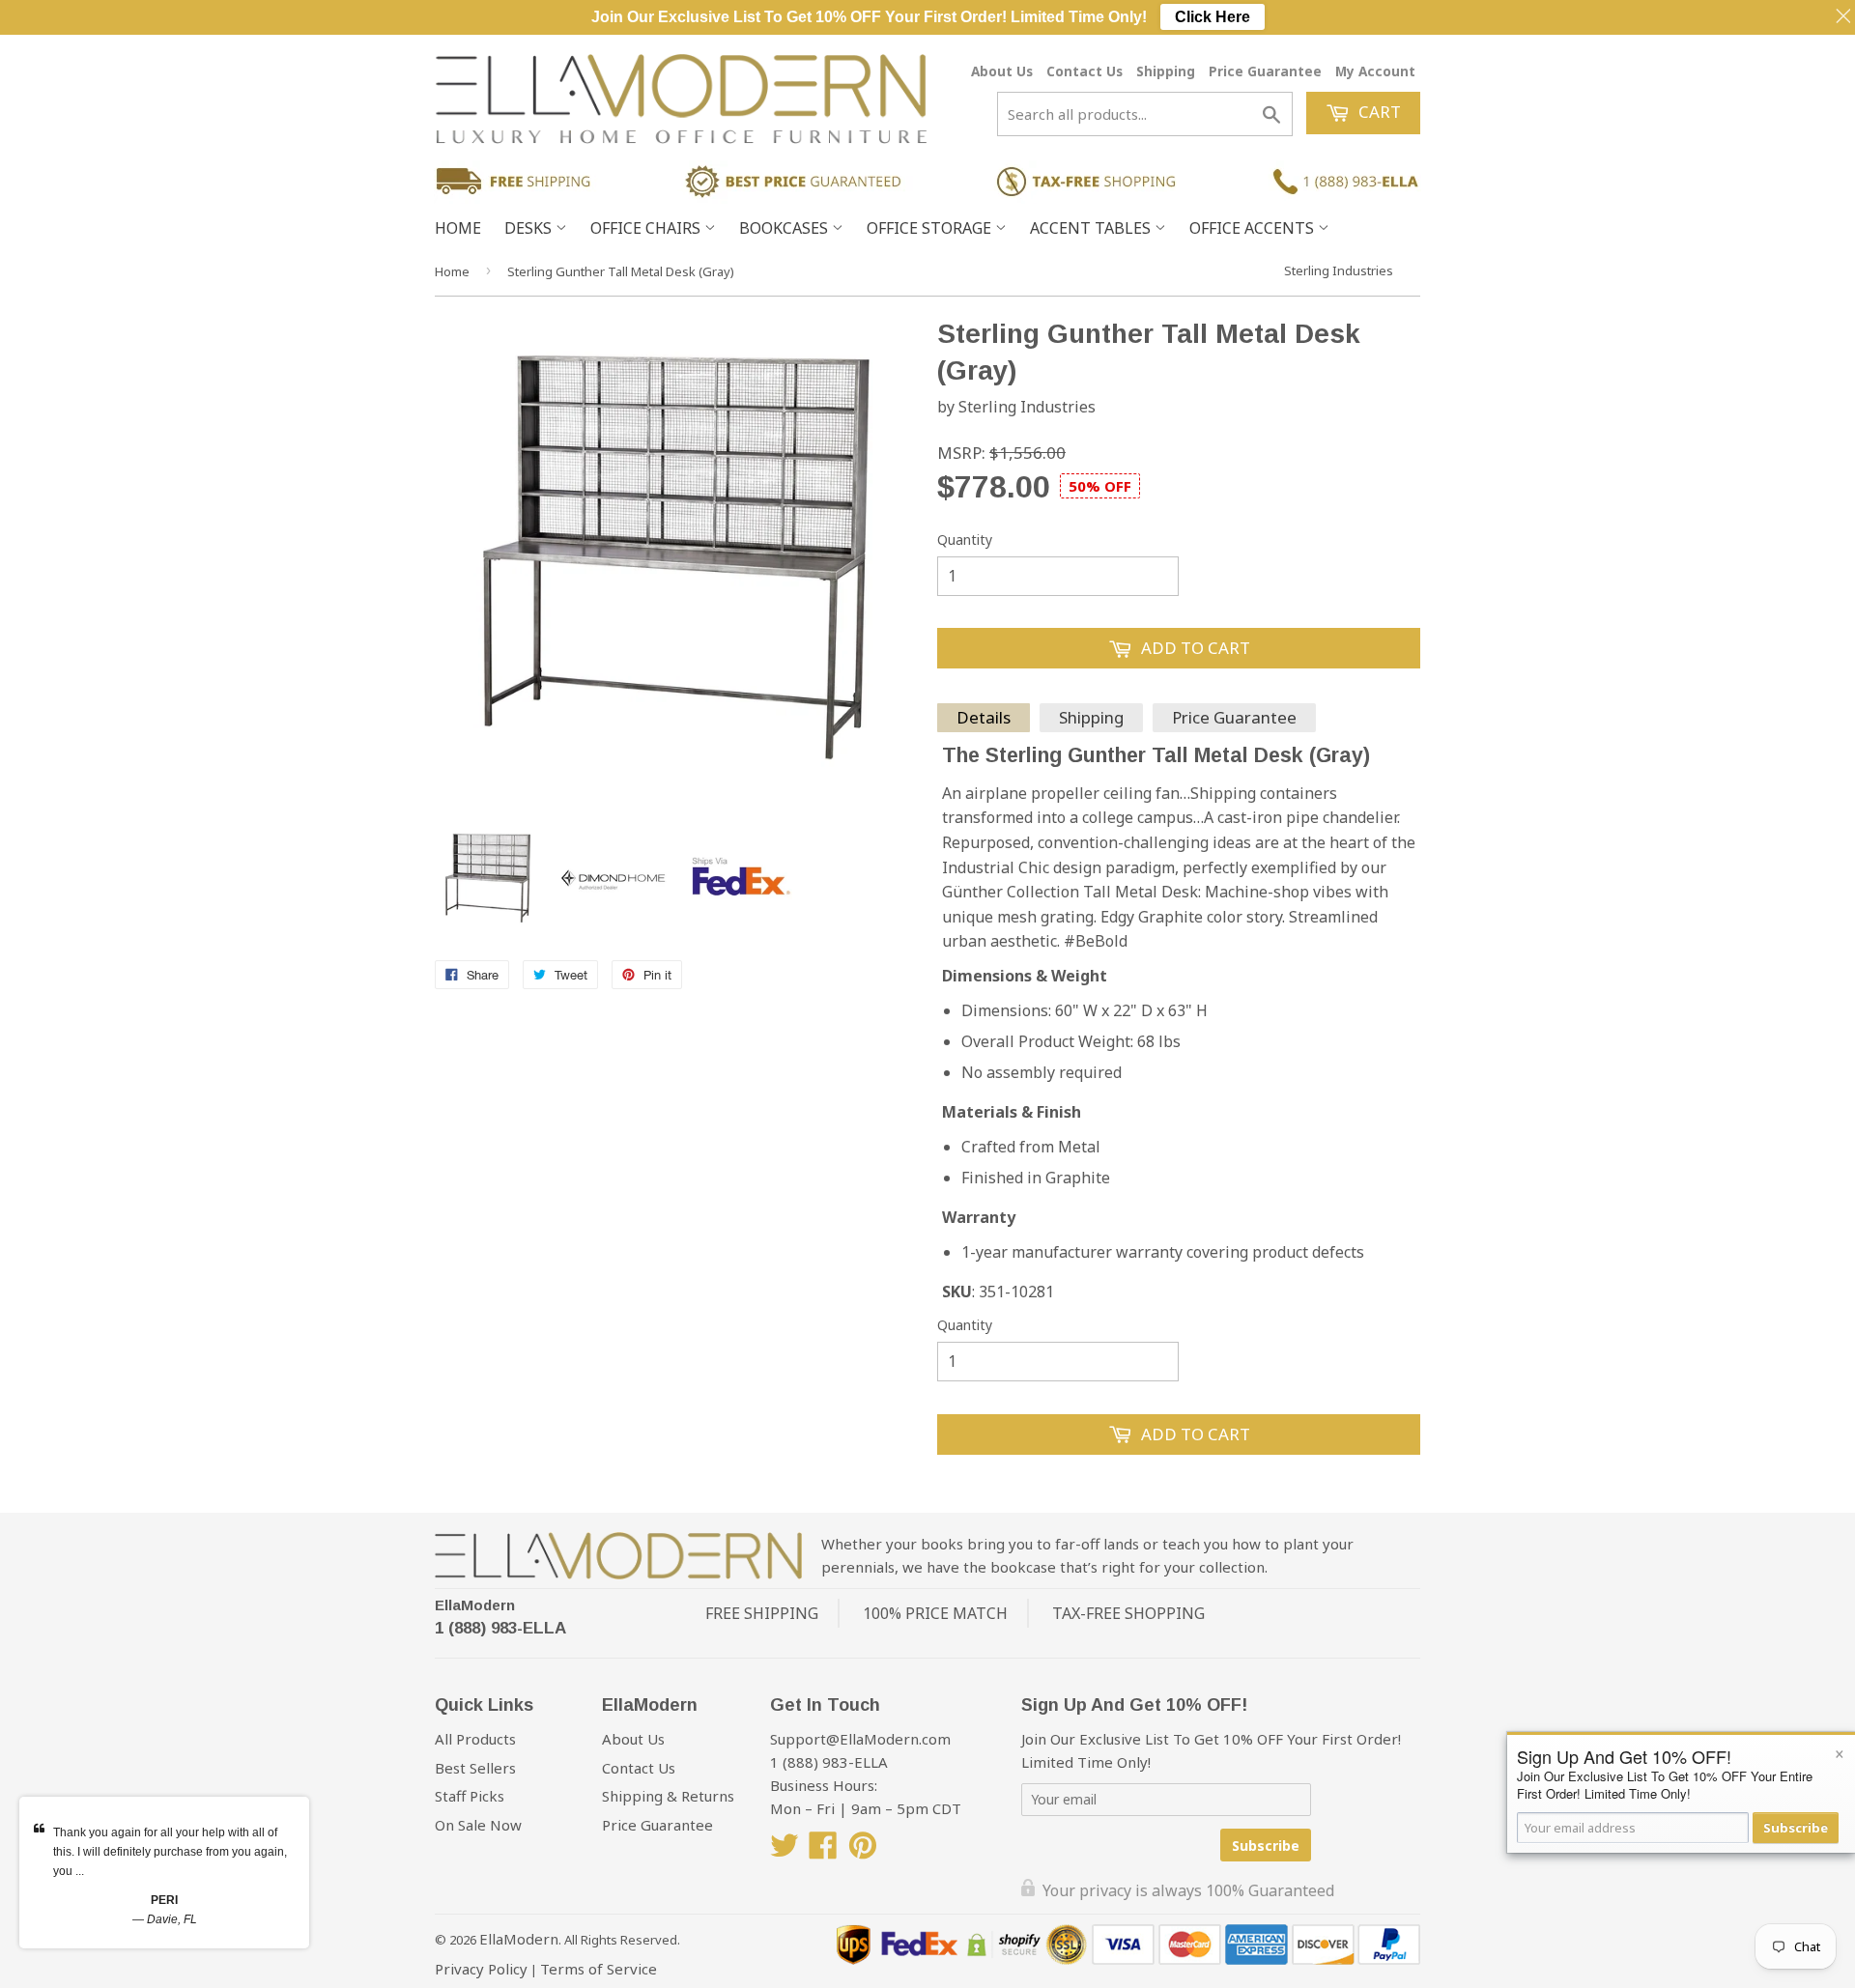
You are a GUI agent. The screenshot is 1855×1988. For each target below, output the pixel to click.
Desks (530, 228)
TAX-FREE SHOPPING (1128, 1613)
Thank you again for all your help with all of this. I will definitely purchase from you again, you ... (170, 1852)
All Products (475, 1739)
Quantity (965, 540)
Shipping (1166, 71)
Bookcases (785, 228)
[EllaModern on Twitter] (785, 1851)
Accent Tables (1092, 228)
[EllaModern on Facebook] (823, 1851)
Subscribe (1266, 1846)
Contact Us (1084, 71)
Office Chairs (647, 228)
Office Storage (931, 228)
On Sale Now (478, 1825)
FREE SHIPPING (762, 1613)
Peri (164, 1900)
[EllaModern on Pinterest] (863, 1851)
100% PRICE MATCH (935, 1613)
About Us (1002, 71)
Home (458, 228)
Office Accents (1254, 228)
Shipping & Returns (668, 1796)
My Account (1375, 71)
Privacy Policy (481, 1969)
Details (984, 717)
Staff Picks (470, 1796)
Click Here (1213, 17)
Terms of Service (599, 1969)
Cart (1378, 112)
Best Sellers (475, 1768)
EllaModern (475, 1605)
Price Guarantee (1265, 71)
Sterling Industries (1339, 270)
